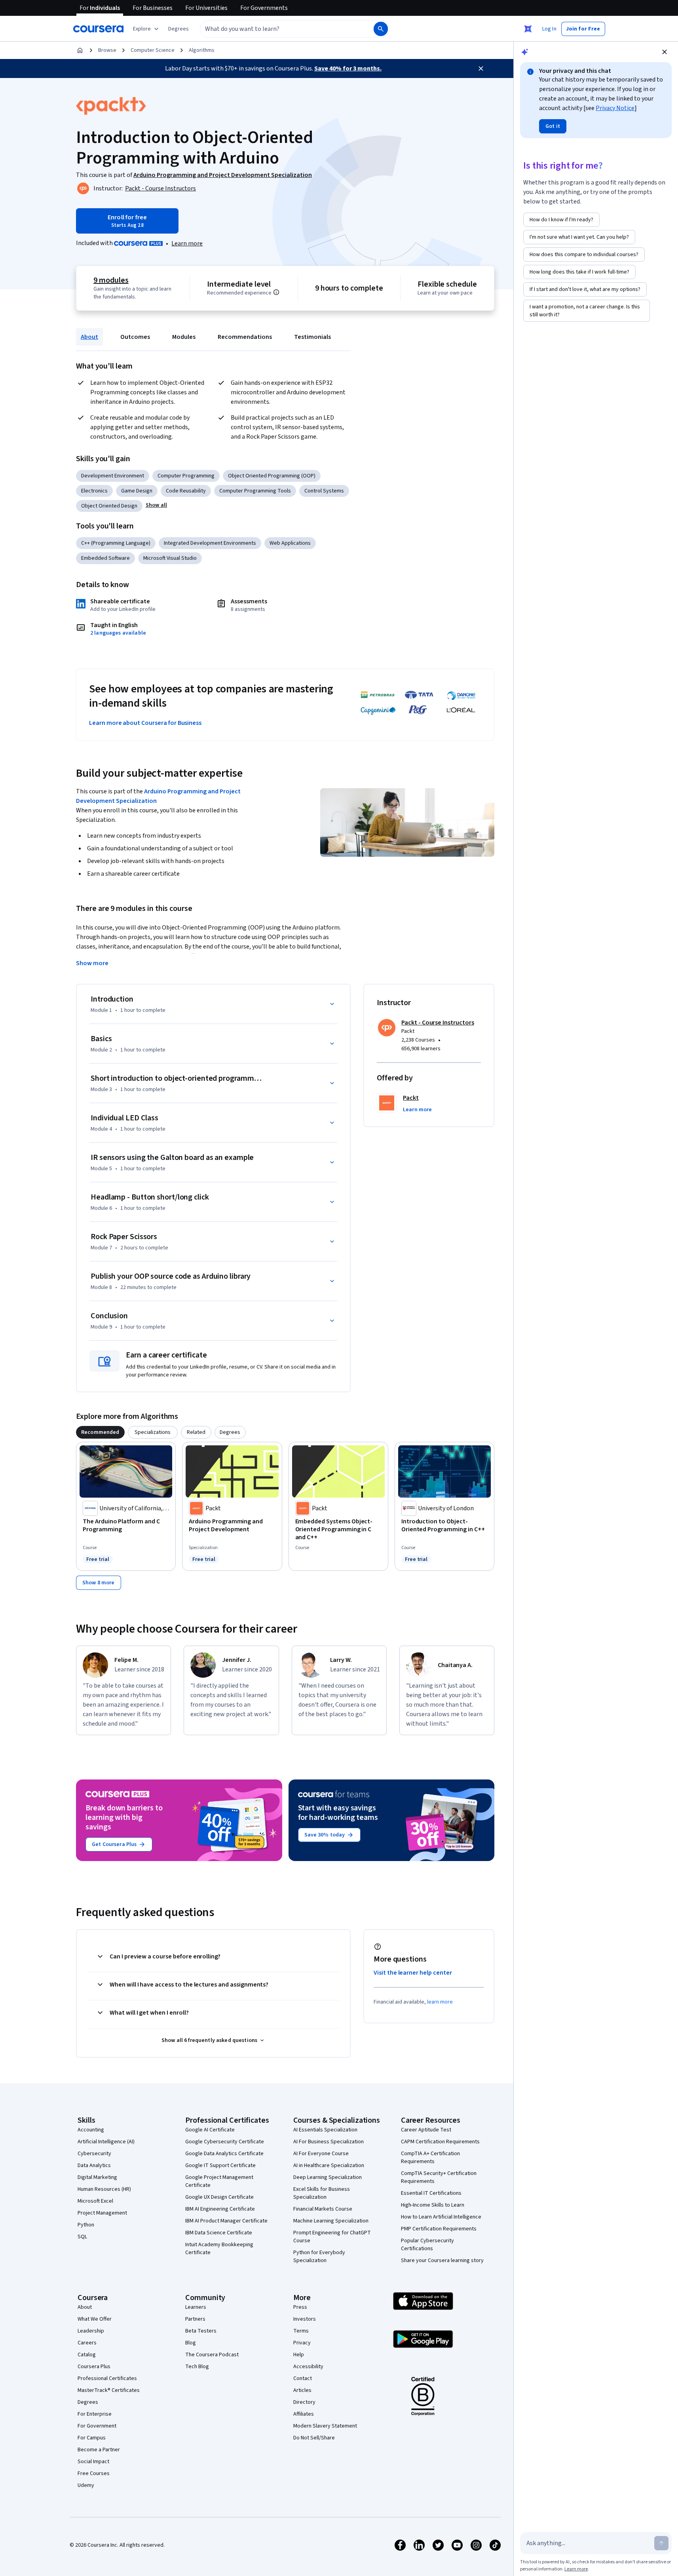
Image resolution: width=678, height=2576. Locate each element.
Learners (196, 2307)
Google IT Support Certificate (220, 2165)
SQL (82, 2237)
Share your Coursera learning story (442, 2260)
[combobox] (278, 29)
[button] (179, 29)
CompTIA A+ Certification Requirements (430, 2158)
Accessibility (308, 2367)
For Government (97, 2426)
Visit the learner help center (413, 1973)
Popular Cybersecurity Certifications (427, 2245)
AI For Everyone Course (321, 2154)
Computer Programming (186, 476)
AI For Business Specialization (329, 2142)
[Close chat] (665, 52)
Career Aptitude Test (426, 2130)
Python (86, 2225)
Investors (305, 2319)
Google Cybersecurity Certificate (225, 2142)
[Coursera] (98, 29)
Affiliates (304, 2414)
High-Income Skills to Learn (433, 2205)
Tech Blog (197, 2367)
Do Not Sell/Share (314, 2438)
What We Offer (95, 2319)
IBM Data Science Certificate (219, 2233)
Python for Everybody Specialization (319, 2257)
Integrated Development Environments (210, 543)
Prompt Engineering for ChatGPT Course (332, 2237)
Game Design (137, 491)
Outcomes (135, 337)
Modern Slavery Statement (325, 2426)
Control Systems (324, 491)
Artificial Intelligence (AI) (106, 2142)
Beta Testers (201, 2331)
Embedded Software (105, 558)
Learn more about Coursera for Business (145, 723)
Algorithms (202, 50)
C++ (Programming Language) (116, 543)
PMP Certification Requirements (439, 2229)
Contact (303, 2378)
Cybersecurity (94, 2154)
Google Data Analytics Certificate (224, 2154)
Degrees (88, 2402)
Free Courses (94, 2473)
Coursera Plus (94, 2367)
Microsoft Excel (95, 2201)
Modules (184, 337)
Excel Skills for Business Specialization (322, 2193)
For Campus (92, 2438)
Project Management (102, 2213)
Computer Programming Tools (255, 491)
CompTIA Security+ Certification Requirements (439, 2177)
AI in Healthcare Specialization (329, 2165)
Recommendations (245, 337)
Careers (87, 2343)
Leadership (91, 2331)
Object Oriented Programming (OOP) (272, 476)
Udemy (86, 2485)
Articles (302, 2390)
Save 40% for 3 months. (348, 68)
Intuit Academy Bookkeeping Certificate (219, 2249)
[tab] (100, 1432)
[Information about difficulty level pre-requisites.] (276, 292)
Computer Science (153, 50)
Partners (195, 2319)
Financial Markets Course (323, 2209)
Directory (304, 2402)
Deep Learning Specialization (328, 2177)
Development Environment (113, 476)
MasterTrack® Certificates (109, 2390)
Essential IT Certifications (431, 2193)
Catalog (87, 2355)
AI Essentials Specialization (325, 2130)
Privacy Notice (615, 108)
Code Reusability (186, 491)
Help (299, 2355)
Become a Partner (99, 2450)
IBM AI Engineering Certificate (220, 2209)
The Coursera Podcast (212, 2355)
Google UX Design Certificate (219, 2197)
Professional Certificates (107, 2378)
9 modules (111, 280)
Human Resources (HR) (104, 2189)
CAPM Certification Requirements (440, 2142)
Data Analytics (94, 2165)
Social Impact (93, 2462)
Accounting (91, 2130)
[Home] (80, 50)
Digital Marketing (97, 2177)
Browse (107, 50)
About (89, 337)
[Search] (381, 29)
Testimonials (312, 337)
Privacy (302, 2343)
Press (300, 2307)
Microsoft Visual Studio (170, 558)
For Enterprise (95, 2414)
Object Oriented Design (109, 506)
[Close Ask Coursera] (528, 29)
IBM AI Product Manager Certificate (226, 2221)
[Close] (481, 68)
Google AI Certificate (210, 2130)
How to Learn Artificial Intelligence (441, 2217)
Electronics (94, 491)
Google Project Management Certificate (219, 2181)
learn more (440, 2002)
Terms (301, 2331)
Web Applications (290, 543)
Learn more (187, 243)
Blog (191, 2343)
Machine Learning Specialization (331, 2221)
